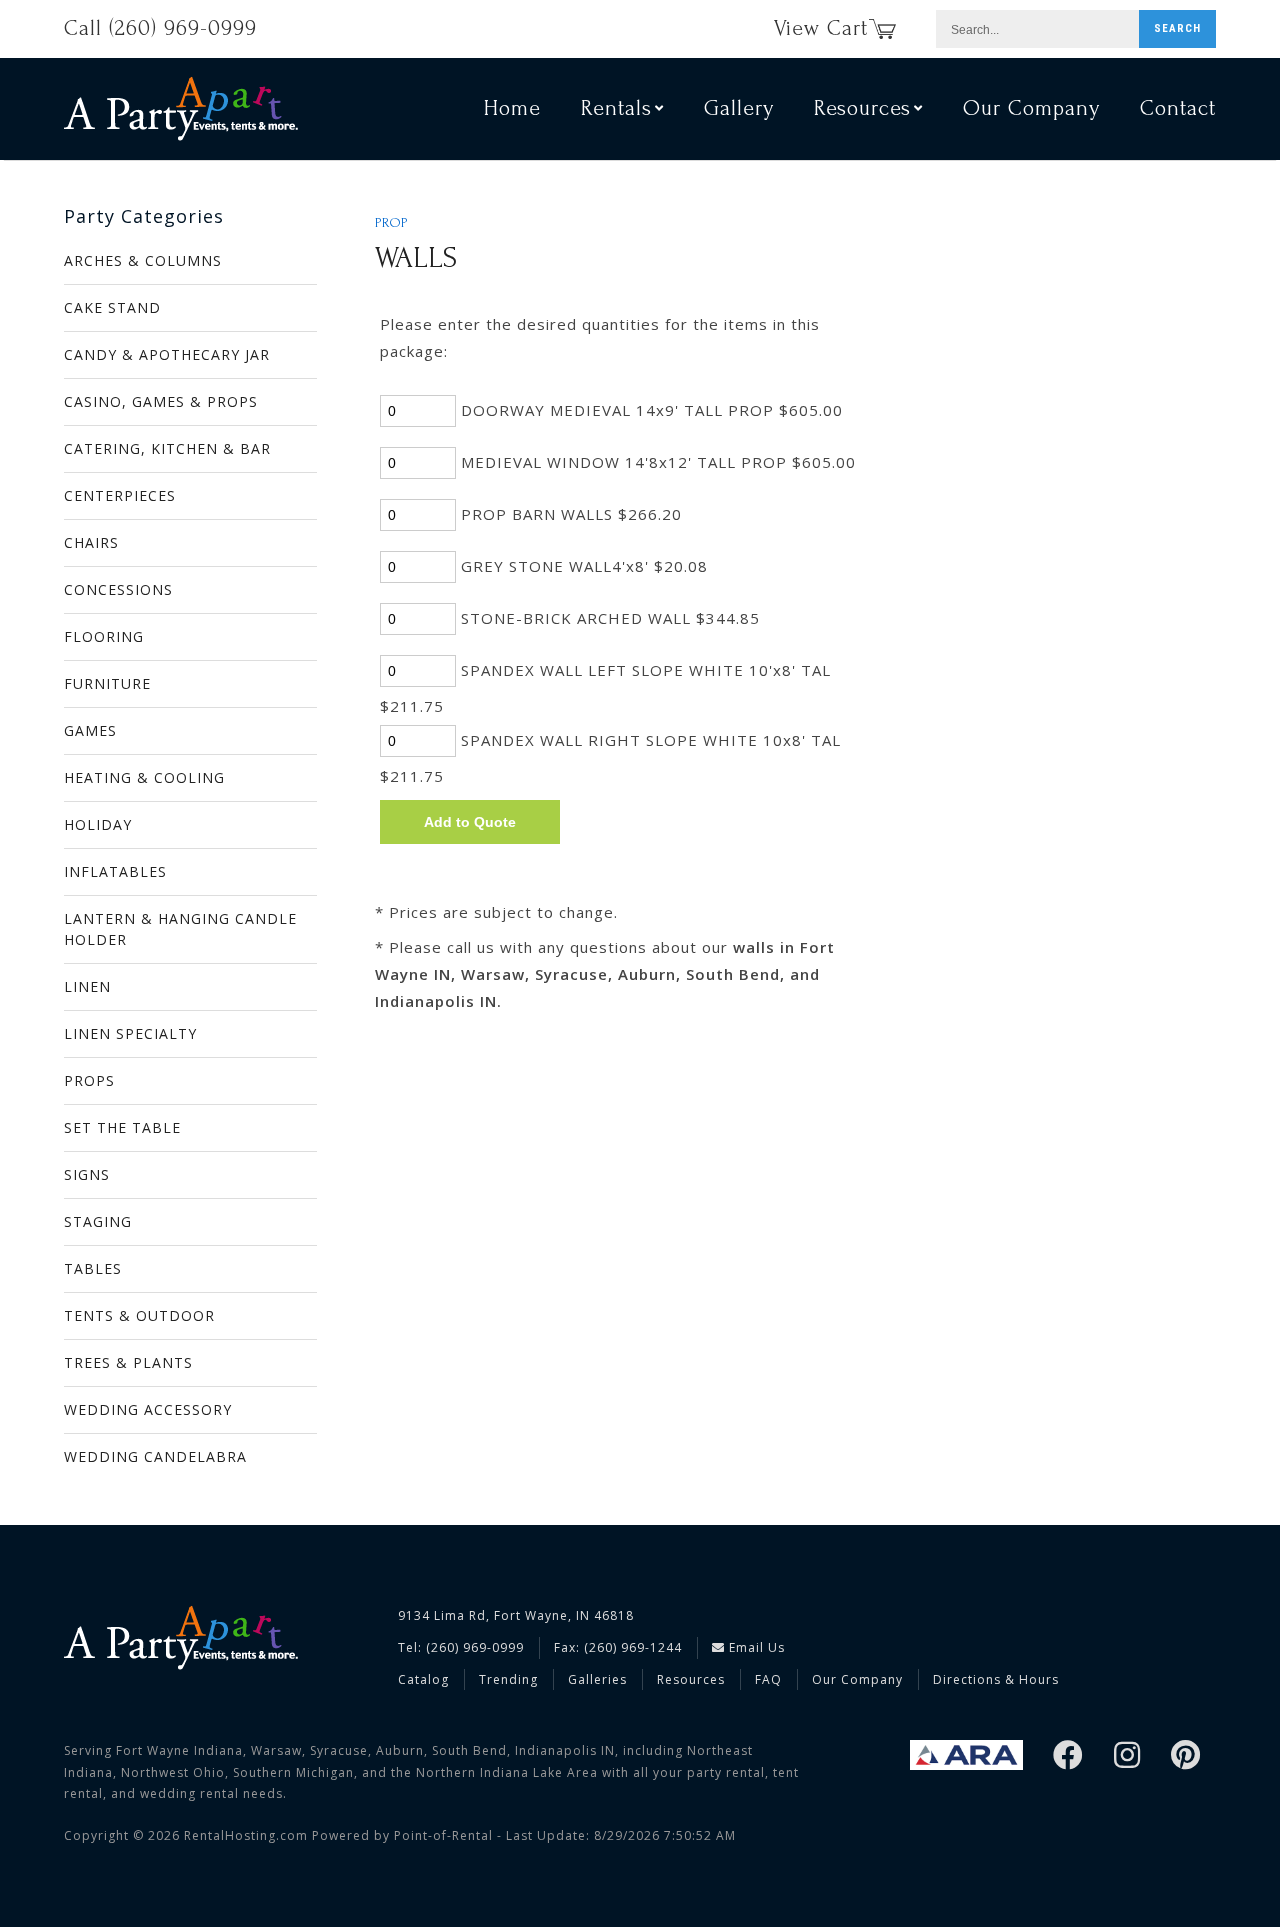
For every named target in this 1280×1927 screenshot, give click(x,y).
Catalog (423, 1679)
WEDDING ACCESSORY (148, 1409)
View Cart (821, 28)
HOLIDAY (98, 824)
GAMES (90, 730)
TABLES (93, 1268)
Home (512, 108)
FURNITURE (107, 683)
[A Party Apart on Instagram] (1127, 1756)
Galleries (597, 1679)
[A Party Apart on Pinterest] (1186, 1756)
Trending (508, 1679)
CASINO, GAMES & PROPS (161, 401)
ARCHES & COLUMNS (143, 260)
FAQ (768, 1679)
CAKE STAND (112, 307)
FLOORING (104, 636)
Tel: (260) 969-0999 (461, 1647)
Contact (1178, 108)
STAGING (98, 1221)
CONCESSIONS (118, 589)
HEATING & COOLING (144, 777)
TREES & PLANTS (128, 1362)
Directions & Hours (996, 1679)
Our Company (1031, 108)
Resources (691, 1679)
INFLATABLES (115, 871)
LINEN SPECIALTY (130, 1033)
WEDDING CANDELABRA (155, 1456)
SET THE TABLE (122, 1127)
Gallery (739, 108)
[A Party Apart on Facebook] (1068, 1756)
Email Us (755, 1647)
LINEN (87, 986)
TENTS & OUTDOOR (139, 1315)
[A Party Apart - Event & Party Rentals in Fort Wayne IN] (181, 108)
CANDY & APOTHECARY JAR (167, 354)
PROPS (89, 1080)
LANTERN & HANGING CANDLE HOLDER (180, 929)
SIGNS (87, 1174)
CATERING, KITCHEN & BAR (167, 448)
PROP (391, 223)
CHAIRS (91, 542)
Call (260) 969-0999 (160, 28)
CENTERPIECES (120, 495)
